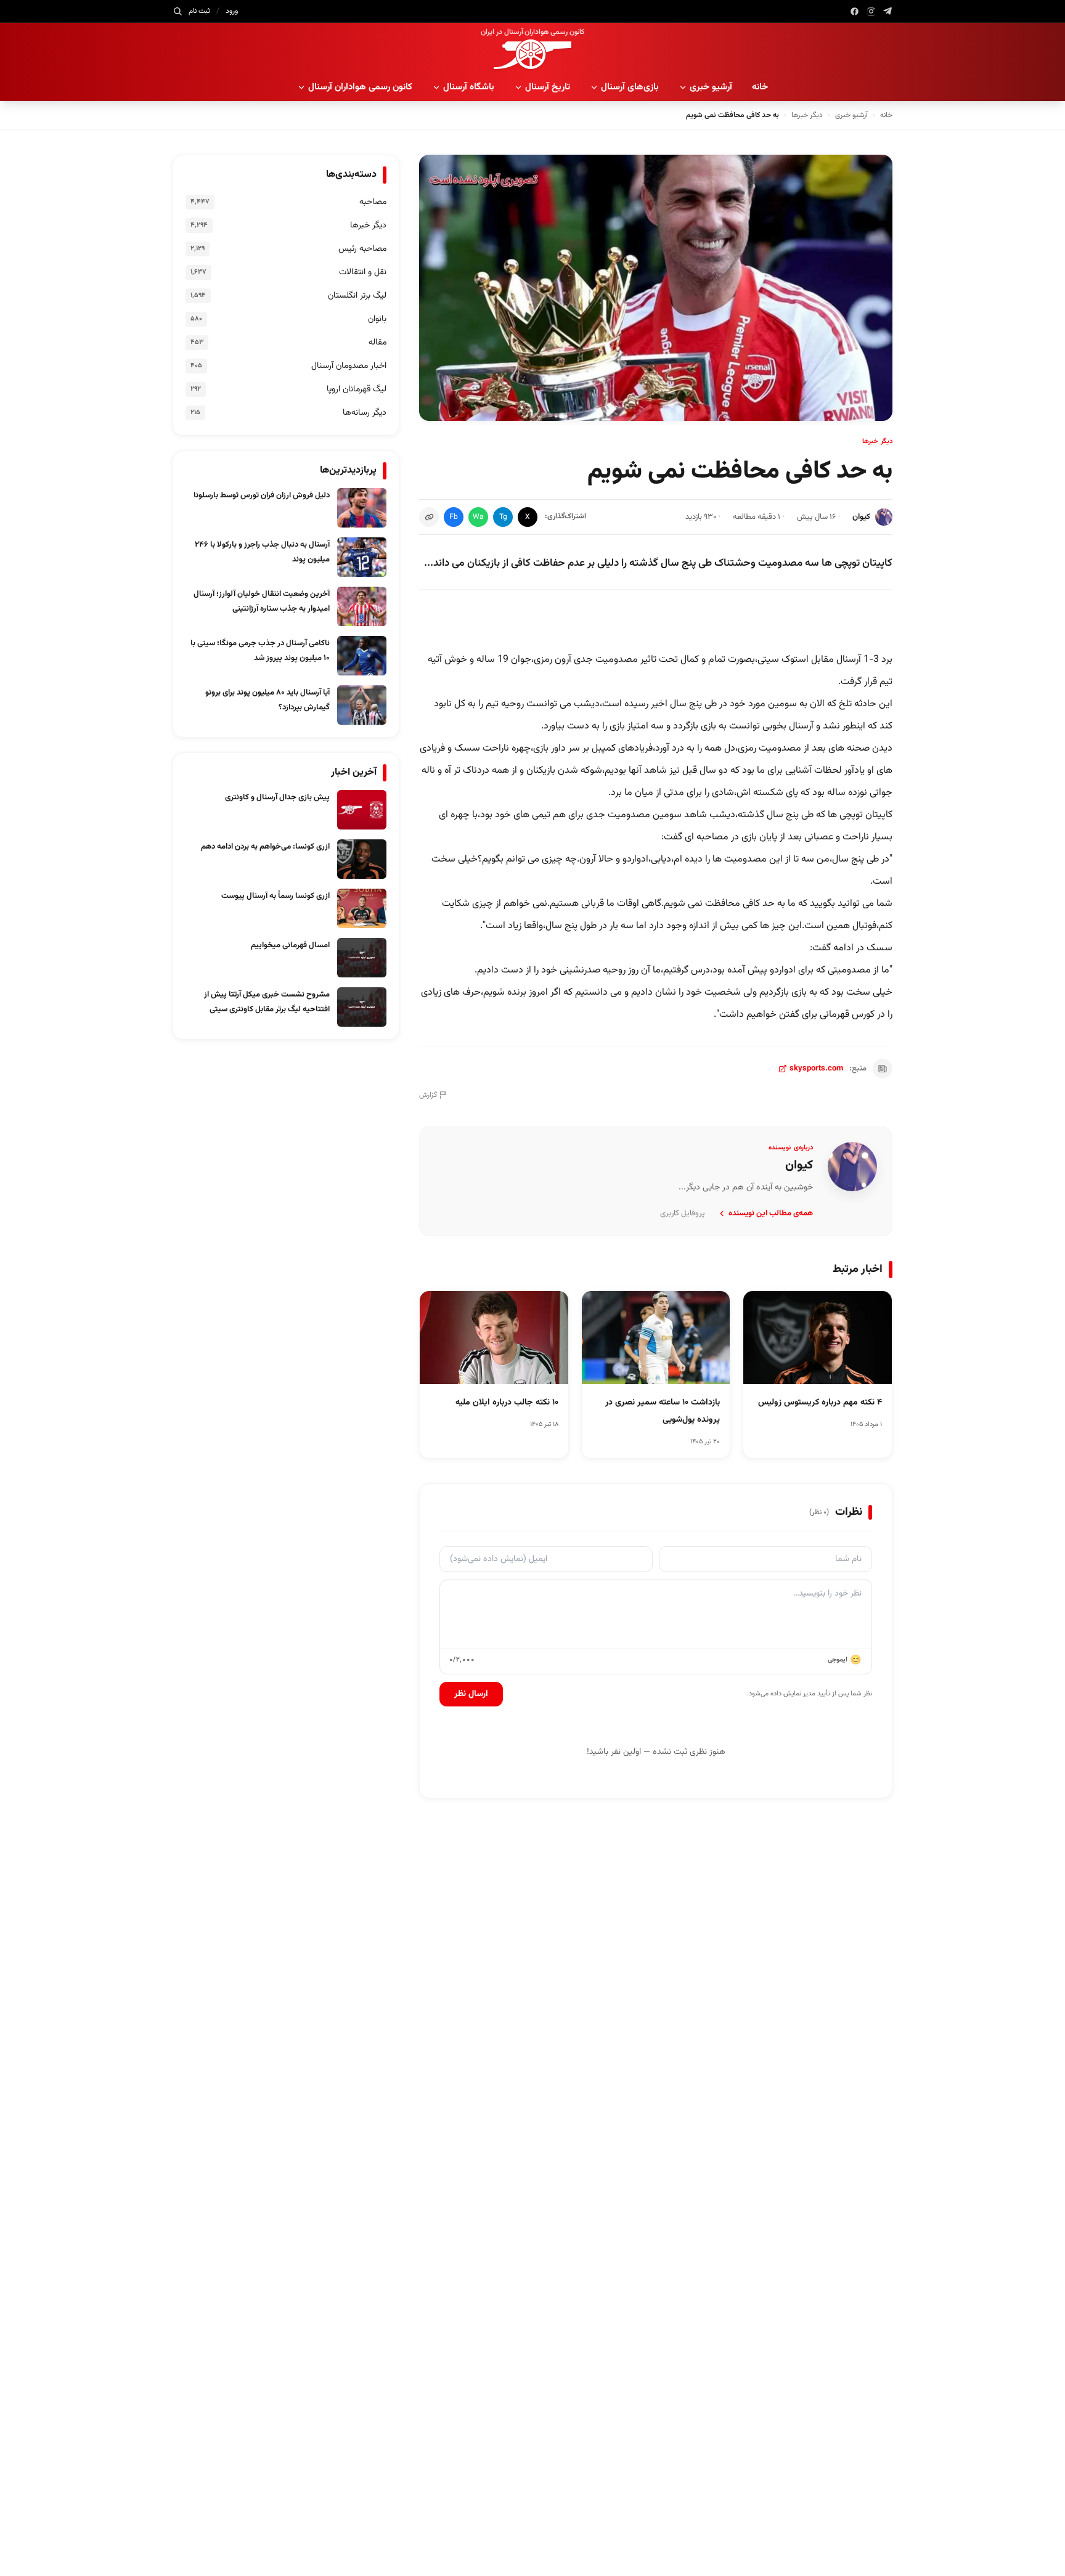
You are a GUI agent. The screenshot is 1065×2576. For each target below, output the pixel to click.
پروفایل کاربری (683, 1213)
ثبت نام (199, 11)
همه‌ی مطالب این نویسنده (771, 1213)
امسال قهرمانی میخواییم (290, 945)
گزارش (428, 1095)
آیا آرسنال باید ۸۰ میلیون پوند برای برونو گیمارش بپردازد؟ (267, 700)
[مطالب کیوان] (852, 1167)
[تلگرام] (888, 11)
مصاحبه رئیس (362, 249)
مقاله (377, 343)
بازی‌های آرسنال (630, 87)
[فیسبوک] (855, 11)
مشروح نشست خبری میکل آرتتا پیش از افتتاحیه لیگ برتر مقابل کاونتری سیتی (267, 1002)
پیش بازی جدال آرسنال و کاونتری (277, 797)
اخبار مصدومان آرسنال (349, 366)
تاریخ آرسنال (548, 87)
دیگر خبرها (807, 115)
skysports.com (816, 1069)
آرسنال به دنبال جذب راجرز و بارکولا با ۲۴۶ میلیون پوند (262, 552)
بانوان (377, 319)
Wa (478, 517)
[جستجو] (177, 11)
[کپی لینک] (429, 517)
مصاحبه (373, 202)
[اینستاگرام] (871, 11)
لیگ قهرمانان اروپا (357, 389)
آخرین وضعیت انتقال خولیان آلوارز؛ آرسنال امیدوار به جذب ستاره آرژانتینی (262, 601)
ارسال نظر (471, 1694)
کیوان (861, 517)
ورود (232, 11)
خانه (760, 87)
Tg (503, 517)
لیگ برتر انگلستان (357, 296)
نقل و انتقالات (363, 272)
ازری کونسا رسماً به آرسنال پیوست (275, 896)
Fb (454, 517)
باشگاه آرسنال (469, 87)
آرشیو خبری (711, 87)
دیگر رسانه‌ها (365, 413)
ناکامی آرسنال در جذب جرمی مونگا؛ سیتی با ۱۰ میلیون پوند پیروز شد (260, 651)
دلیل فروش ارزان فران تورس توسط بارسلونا (262, 495)
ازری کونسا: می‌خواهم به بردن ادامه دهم (265, 847)
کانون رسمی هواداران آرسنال (360, 87)
